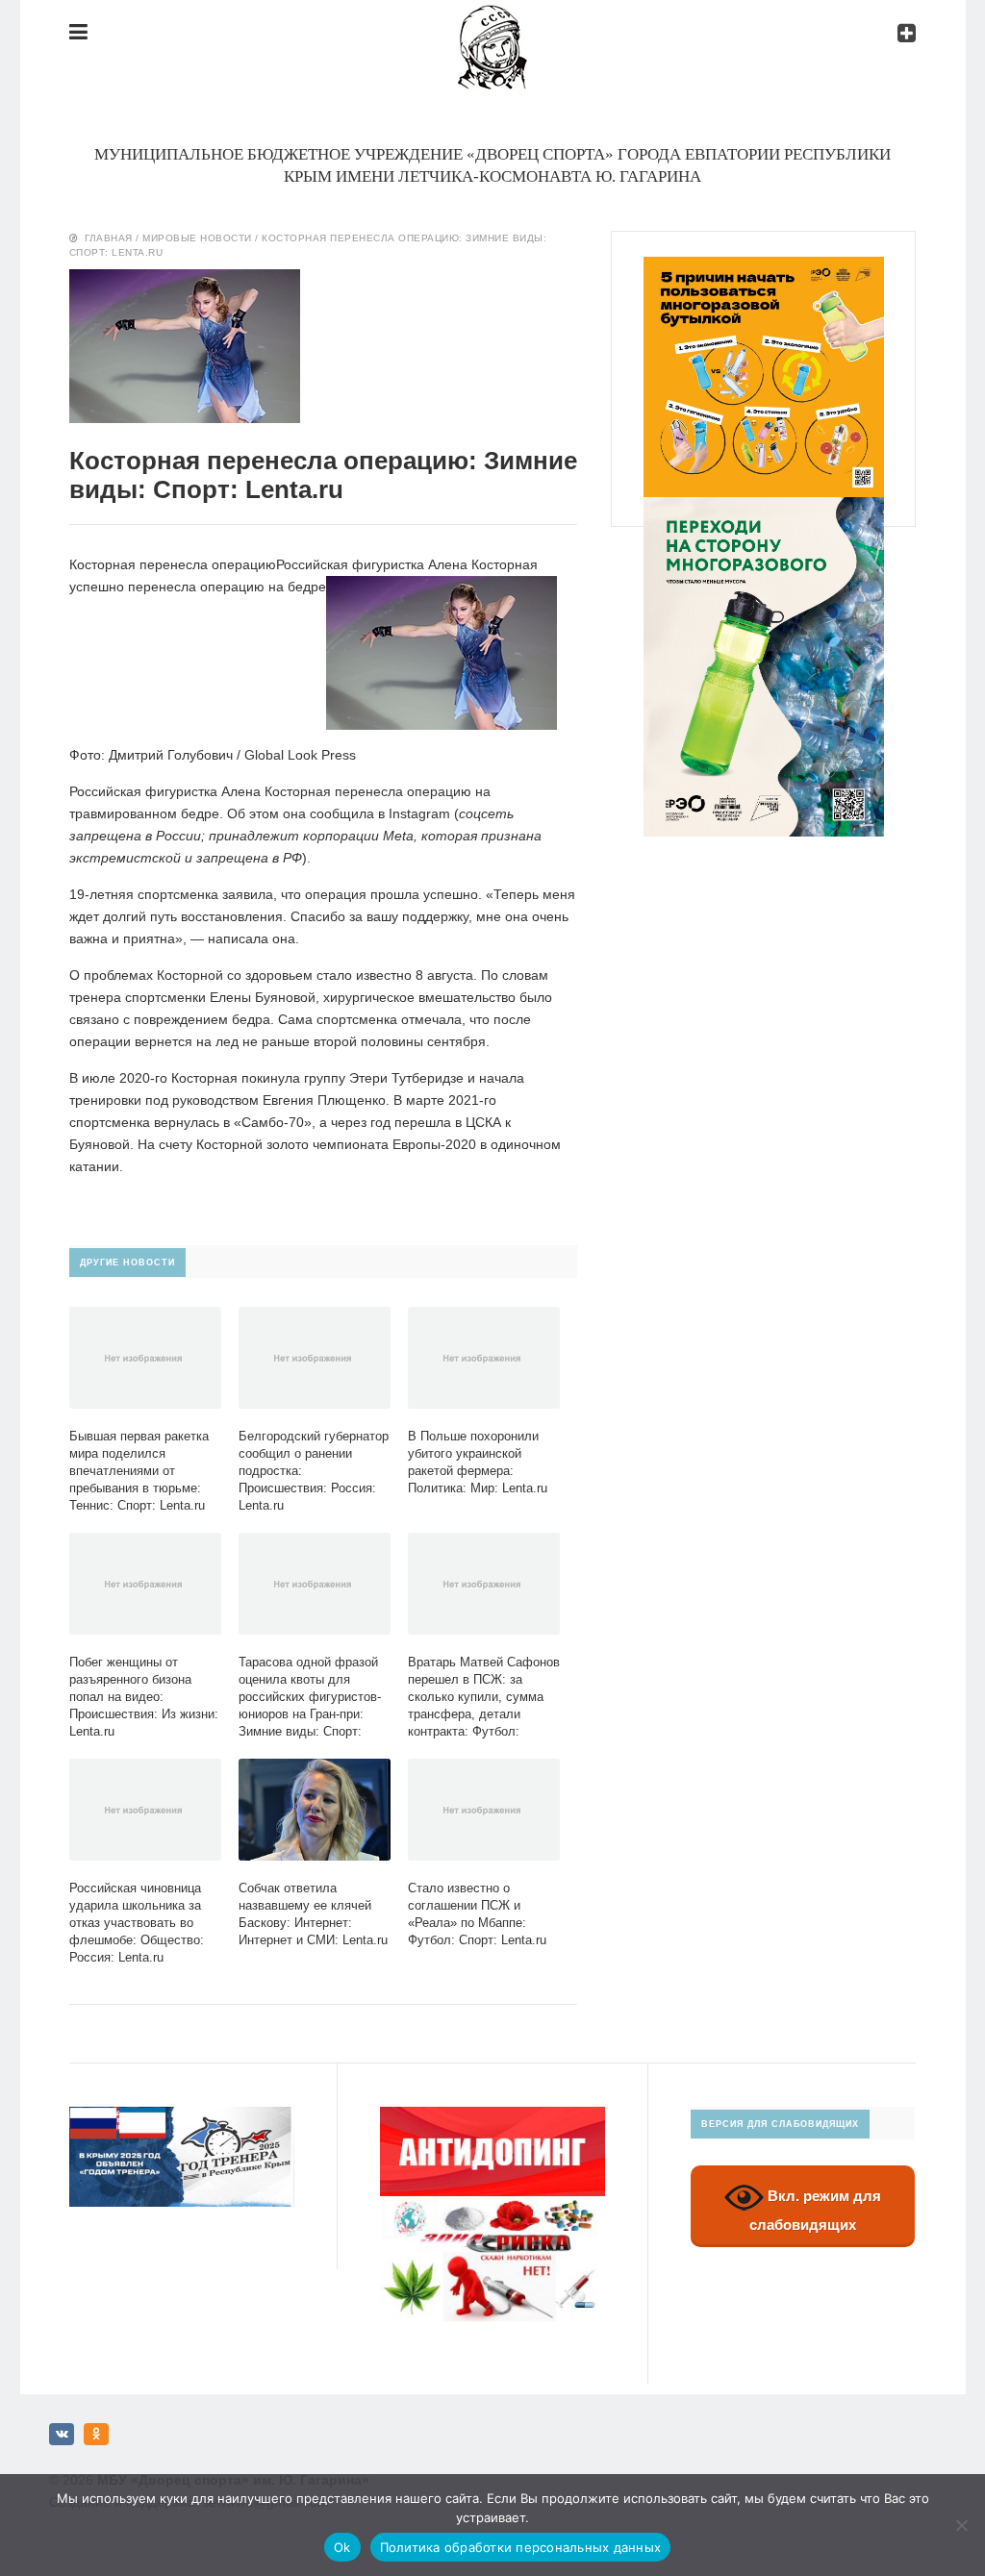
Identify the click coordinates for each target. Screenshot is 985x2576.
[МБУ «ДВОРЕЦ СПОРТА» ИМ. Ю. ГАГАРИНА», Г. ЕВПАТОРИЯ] (492, 20)
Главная (109, 238)
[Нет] (961, 2525)
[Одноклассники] (96, 2434)
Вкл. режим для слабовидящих (815, 2211)
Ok (342, 2547)
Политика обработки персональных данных (521, 2547)
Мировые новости (197, 238)
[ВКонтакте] (62, 2434)
